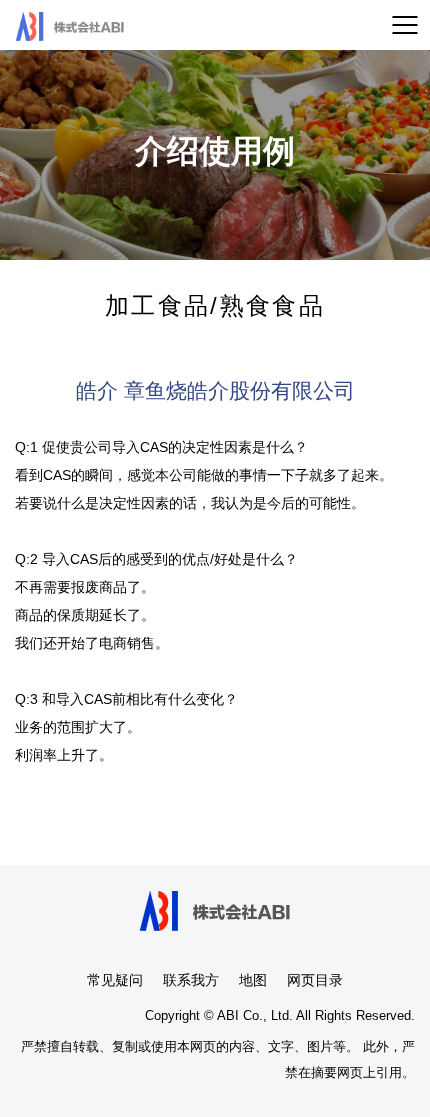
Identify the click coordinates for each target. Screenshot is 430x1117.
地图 (253, 980)
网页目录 (315, 980)
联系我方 (191, 980)
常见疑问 (115, 980)
